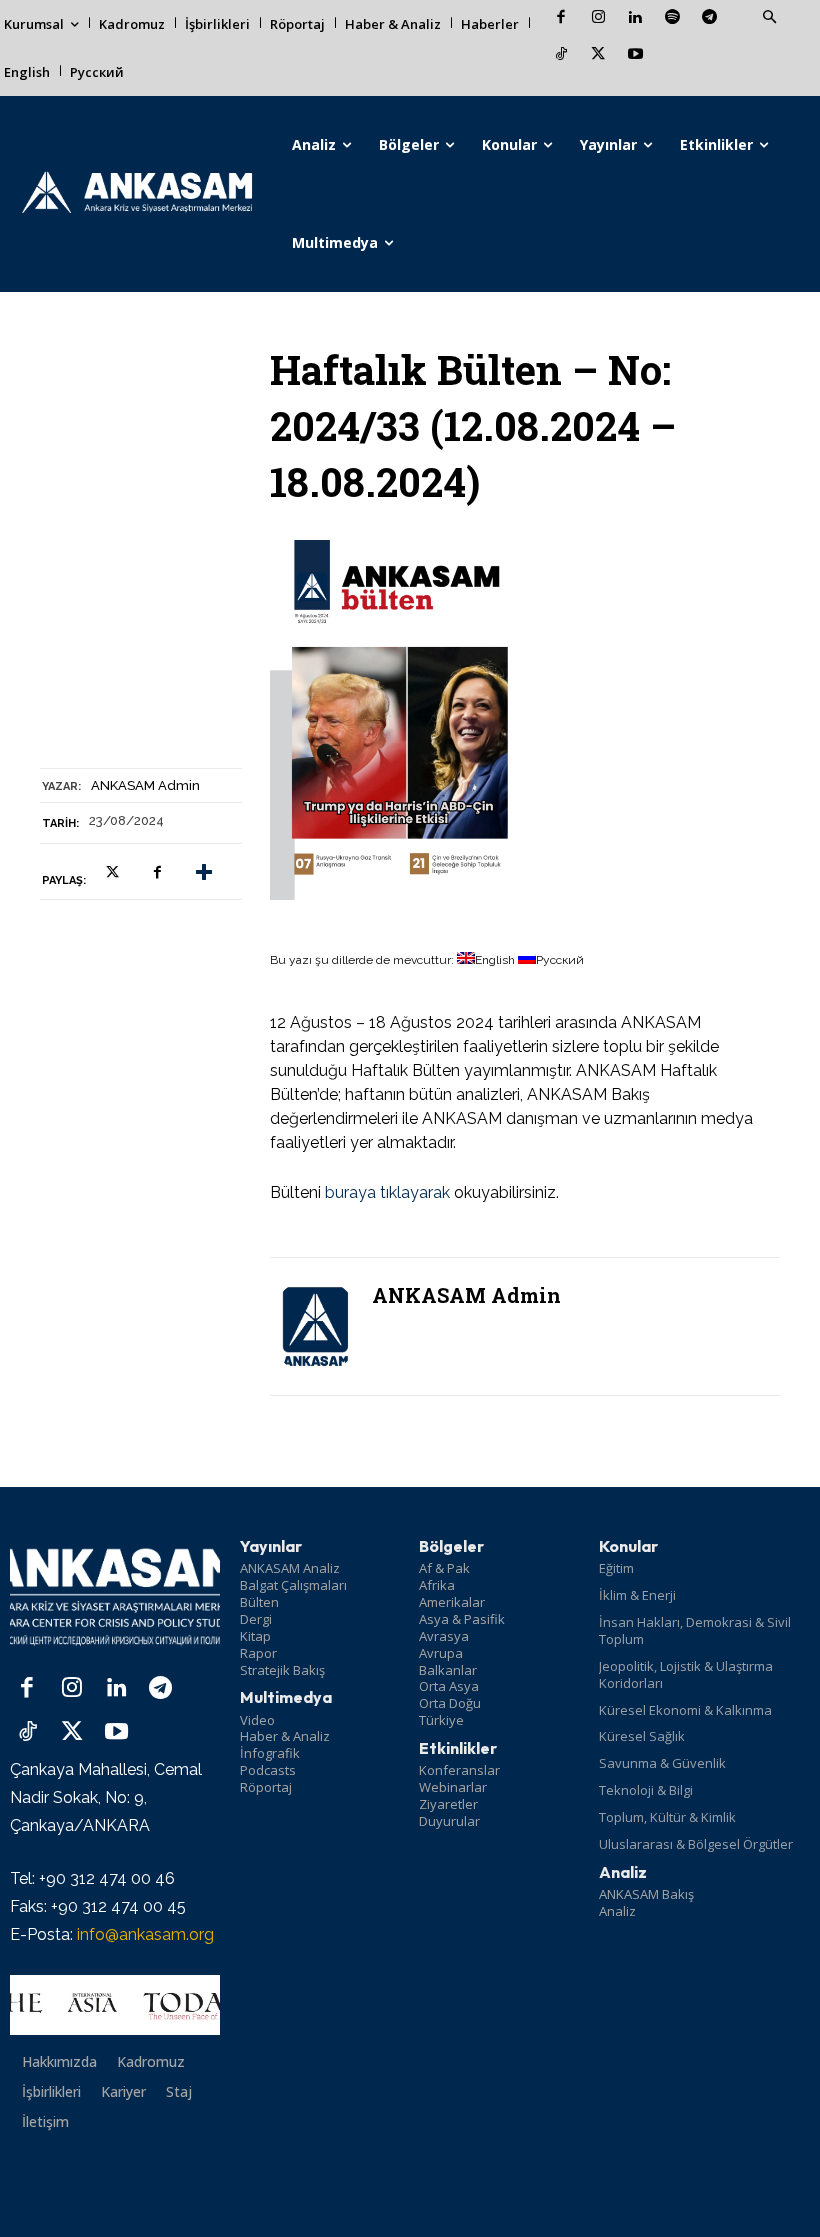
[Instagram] (598, 18)
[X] (598, 55)
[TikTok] (561, 55)
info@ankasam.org (145, 1934)
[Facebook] (561, 18)
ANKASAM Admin (145, 785)
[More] (204, 872)
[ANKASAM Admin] (315, 1326)
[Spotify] (672, 18)
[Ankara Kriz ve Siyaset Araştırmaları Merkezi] (136, 194)
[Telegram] (709, 18)
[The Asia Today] (115, 2005)
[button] (769, 18)
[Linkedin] (635, 18)
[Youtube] (635, 55)
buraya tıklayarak (387, 1192)
